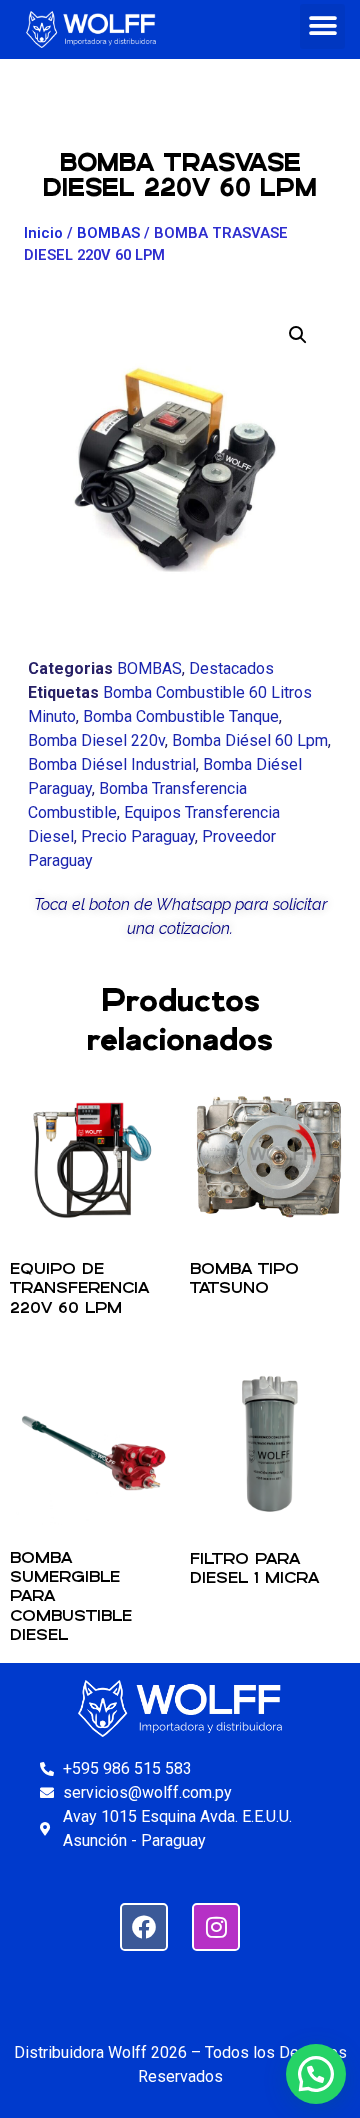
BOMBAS (108, 233)
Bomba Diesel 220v (96, 740)
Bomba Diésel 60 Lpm (250, 740)
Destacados (231, 668)
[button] (322, 26)
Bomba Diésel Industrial (112, 764)
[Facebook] (144, 1927)
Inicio (43, 233)
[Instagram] (216, 1927)
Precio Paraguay (138, 836)
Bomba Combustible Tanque (181, 716)
